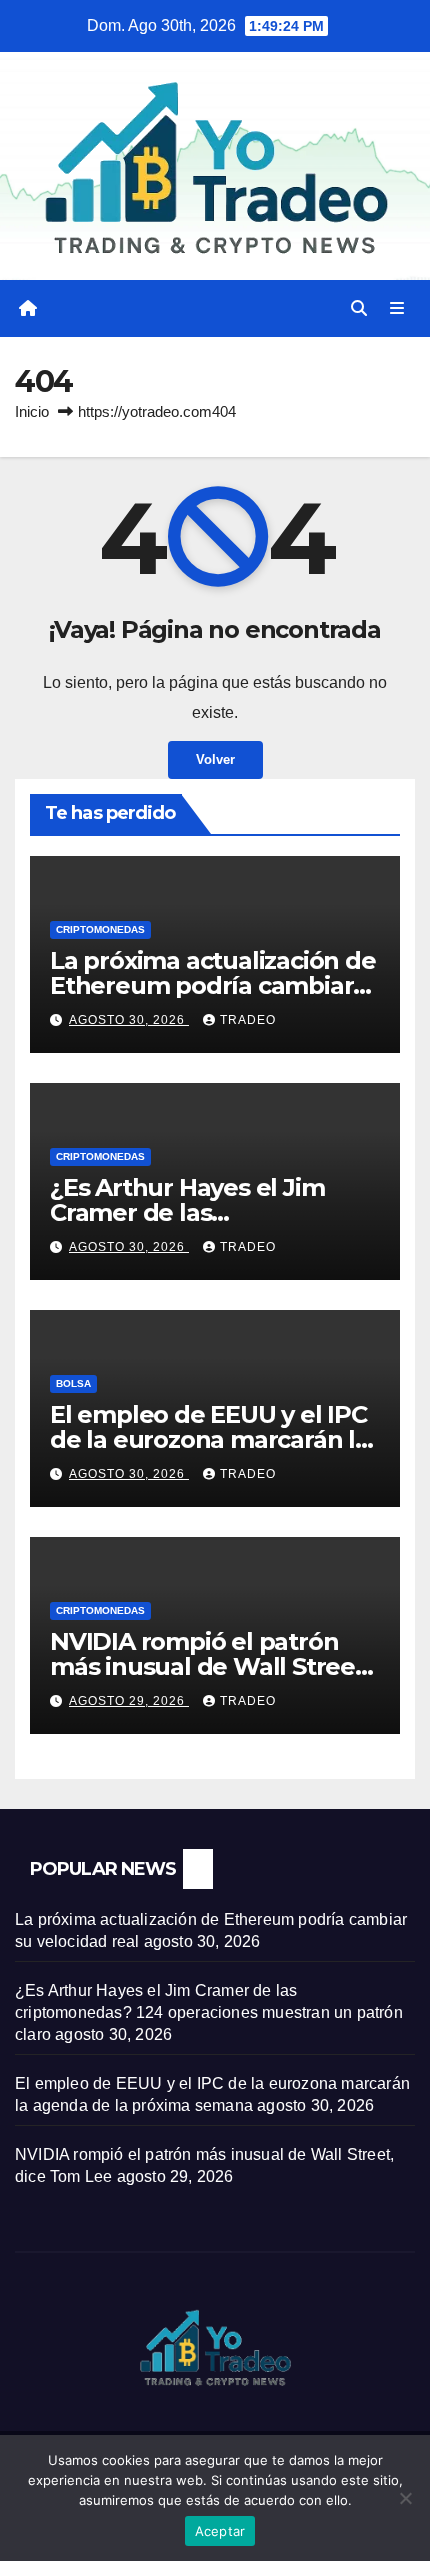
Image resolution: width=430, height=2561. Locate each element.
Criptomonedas (100, 929)
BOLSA (73, 1383)
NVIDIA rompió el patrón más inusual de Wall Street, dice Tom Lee (210, 1666)
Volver (215, 759)
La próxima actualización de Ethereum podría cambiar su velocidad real (213, 985)
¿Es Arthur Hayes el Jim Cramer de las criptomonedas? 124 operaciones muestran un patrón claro (209, 2012)
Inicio (32, 411)
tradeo (248, 1020)
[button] (359, 308)
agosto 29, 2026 (129, 1701)
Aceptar (220, 2531)
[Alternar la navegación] (397, 309)
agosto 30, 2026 (129, 1020)
